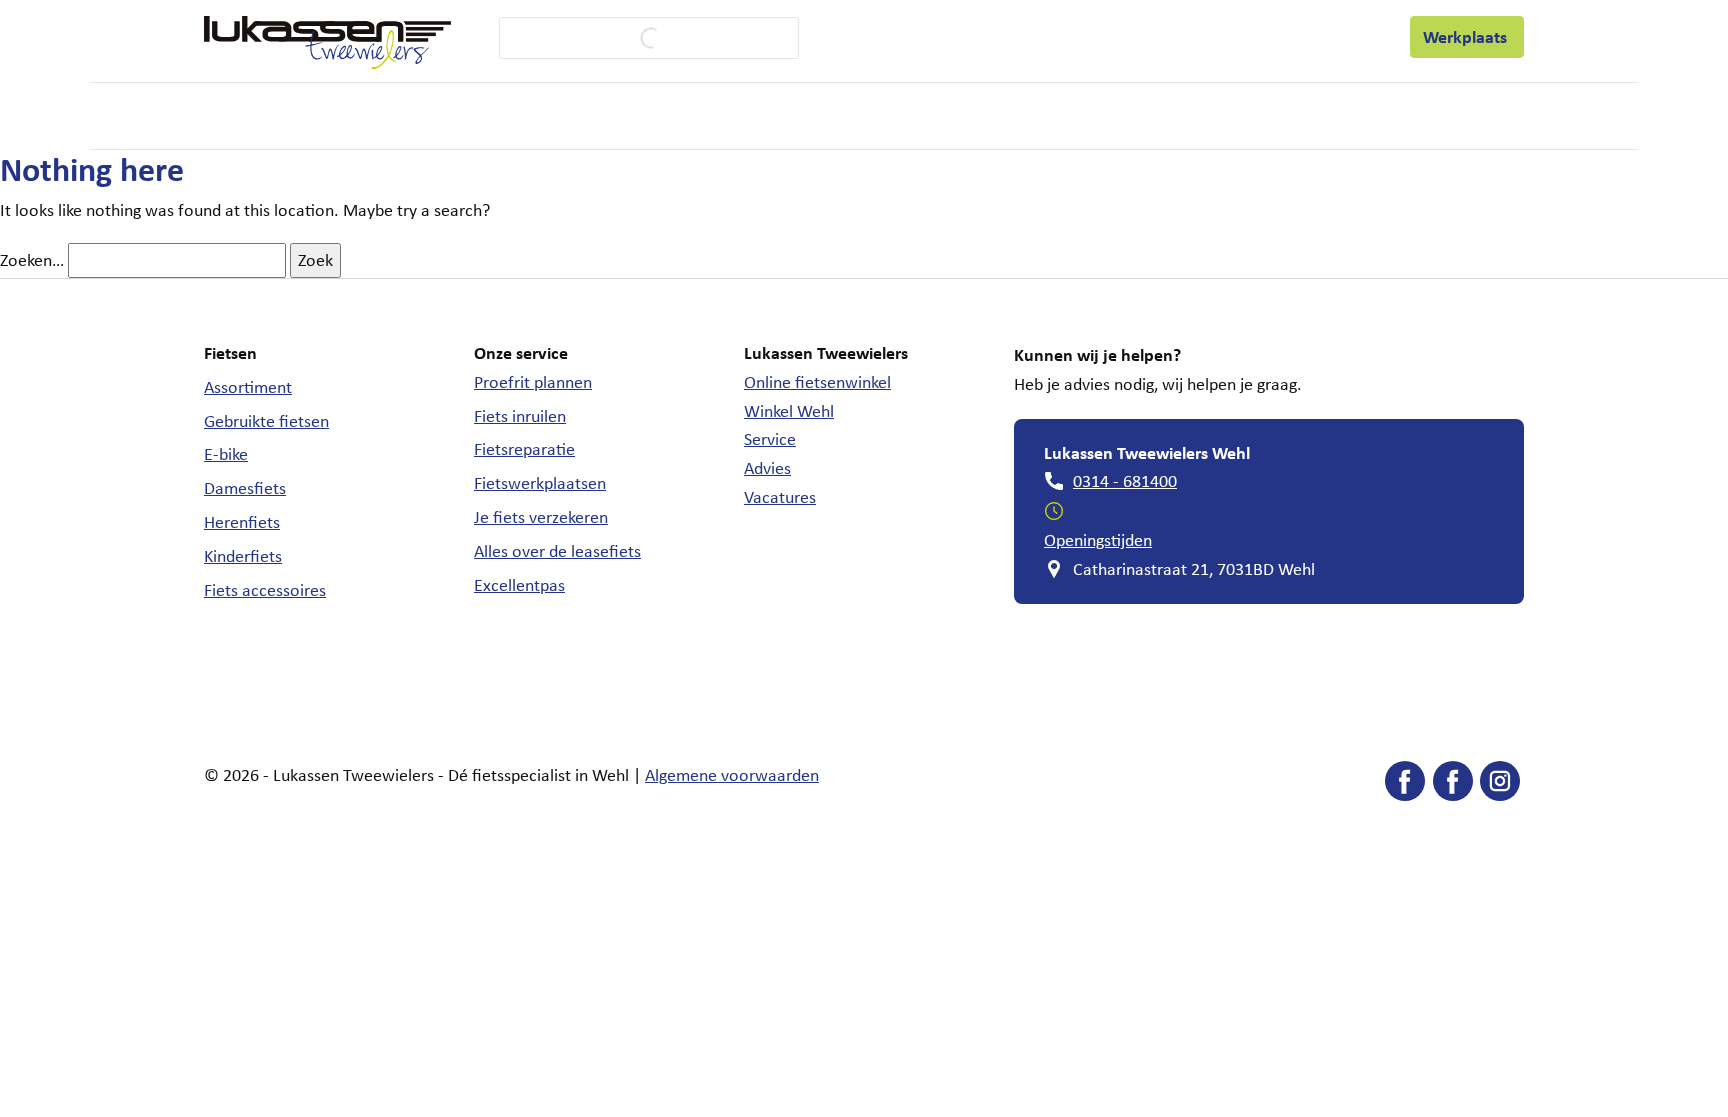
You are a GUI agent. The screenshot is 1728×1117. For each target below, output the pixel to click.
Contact (1354, 36)
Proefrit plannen (533, 382)
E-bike (226, 454)
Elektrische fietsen (435, 116)
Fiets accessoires (265, 590)
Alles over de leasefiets (557, 551)
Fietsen (295, 116)
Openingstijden (1098, 540)
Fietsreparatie (524, 449)
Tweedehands (600, 116)
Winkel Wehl (789, 411)
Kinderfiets (243, 556)
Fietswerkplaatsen (540, 483)
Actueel (1273, 36)
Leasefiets (1163, 37)
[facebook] (1405, 785)
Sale (933, 115)
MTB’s (719, 115)
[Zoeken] (634, 38)
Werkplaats (1467, 36)
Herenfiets (242, 522)
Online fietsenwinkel (817, 382)
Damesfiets (245, 488)
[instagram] (1500, 785)
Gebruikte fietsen (266, 421)
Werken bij (1064, 36)
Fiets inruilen (520, 416)
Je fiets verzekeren (541, 517)
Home (223, 115)
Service (881, 37)
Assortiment (248, 387)
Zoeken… (32, 260)
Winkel (977, 36)
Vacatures (780, 497)
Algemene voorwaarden (732, 775)
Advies (767, 468)
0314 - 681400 (1125, 481)
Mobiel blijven (819, 116)
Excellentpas (519, 585)
